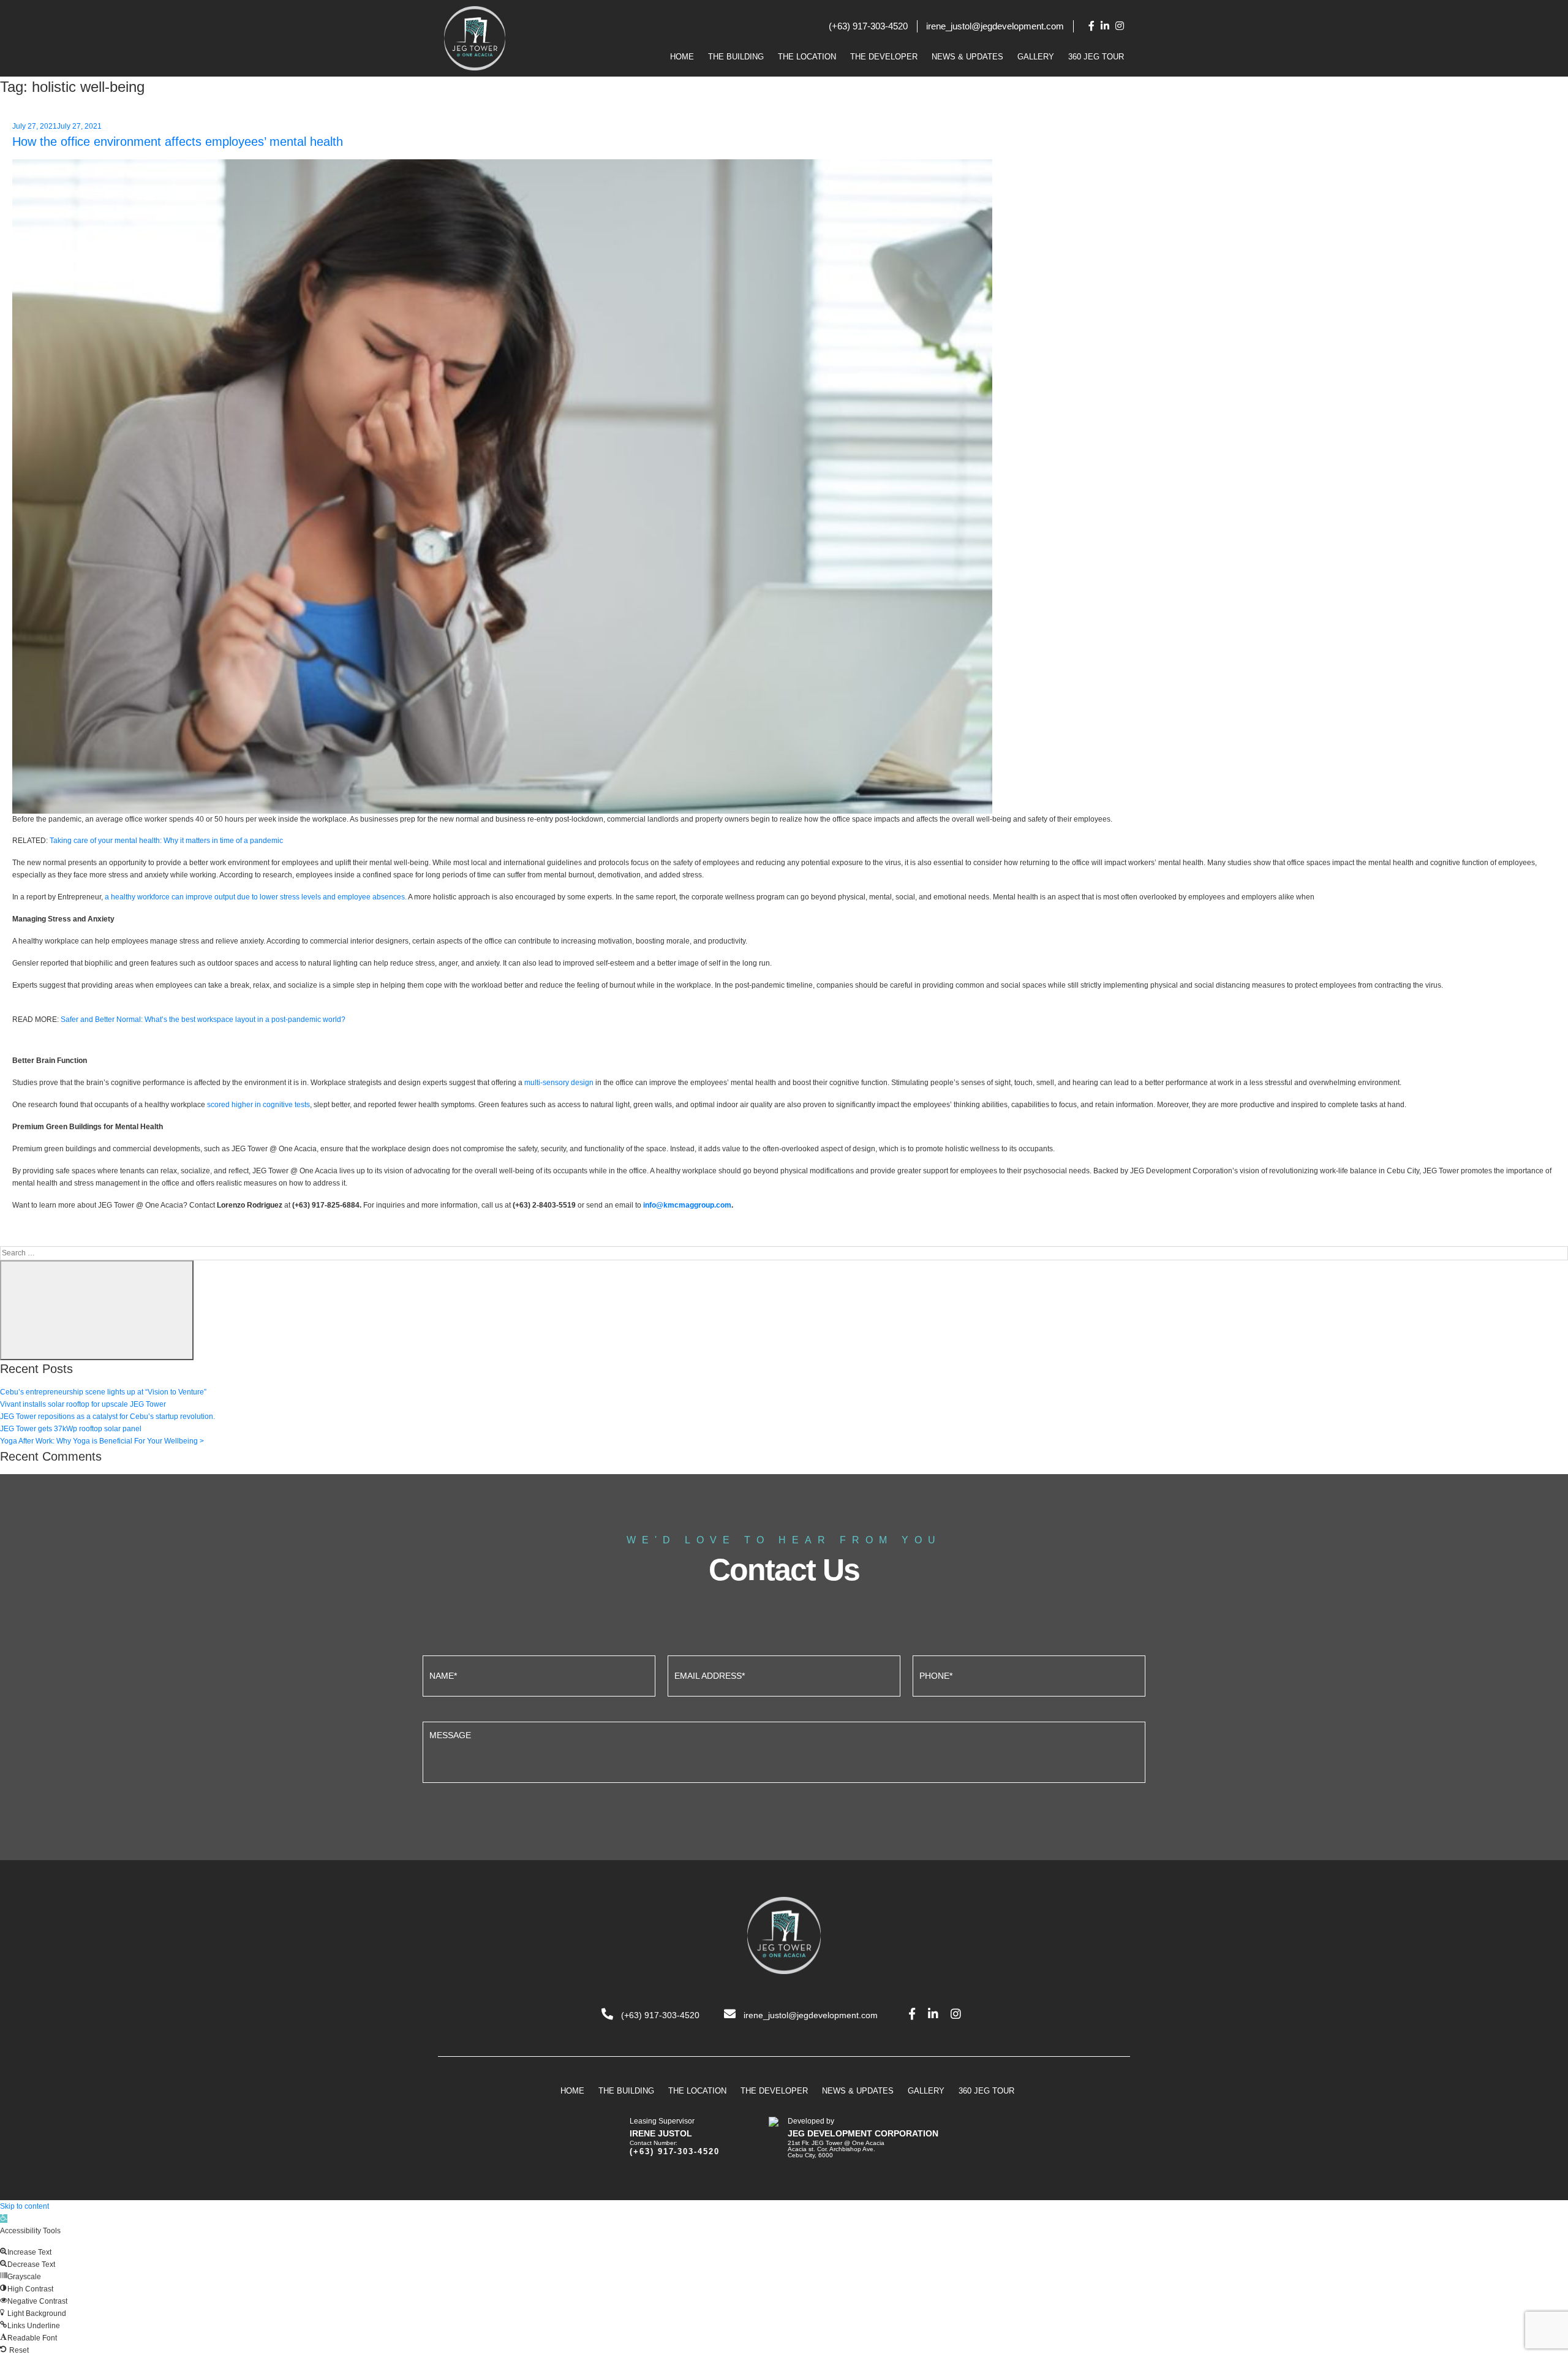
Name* (539, 1674)
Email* (784, 1674)
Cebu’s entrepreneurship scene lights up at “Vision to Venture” (103, 1392)
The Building (736, 57)
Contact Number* (1029, 1674)
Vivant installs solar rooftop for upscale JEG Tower (83, 1404)
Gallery (1036, 57)
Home (682, 57)
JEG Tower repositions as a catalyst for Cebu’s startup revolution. (107, 1417)
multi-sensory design (559, 1083)
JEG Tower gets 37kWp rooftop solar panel (71, 1429)
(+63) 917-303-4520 (868, 26)
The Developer (884, 57)
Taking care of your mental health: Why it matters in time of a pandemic (166, 841)
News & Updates (967, 57)
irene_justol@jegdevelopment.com (995, 26)
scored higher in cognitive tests (258, 1105)
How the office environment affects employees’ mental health (178, 142)
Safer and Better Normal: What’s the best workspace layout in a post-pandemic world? (203, 1020)
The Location (807, 57)
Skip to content (24, 2206)
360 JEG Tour (1096, 57)
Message (784, 1751)
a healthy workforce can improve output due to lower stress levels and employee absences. (256, 897)
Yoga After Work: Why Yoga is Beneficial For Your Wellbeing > (102, 1441)
